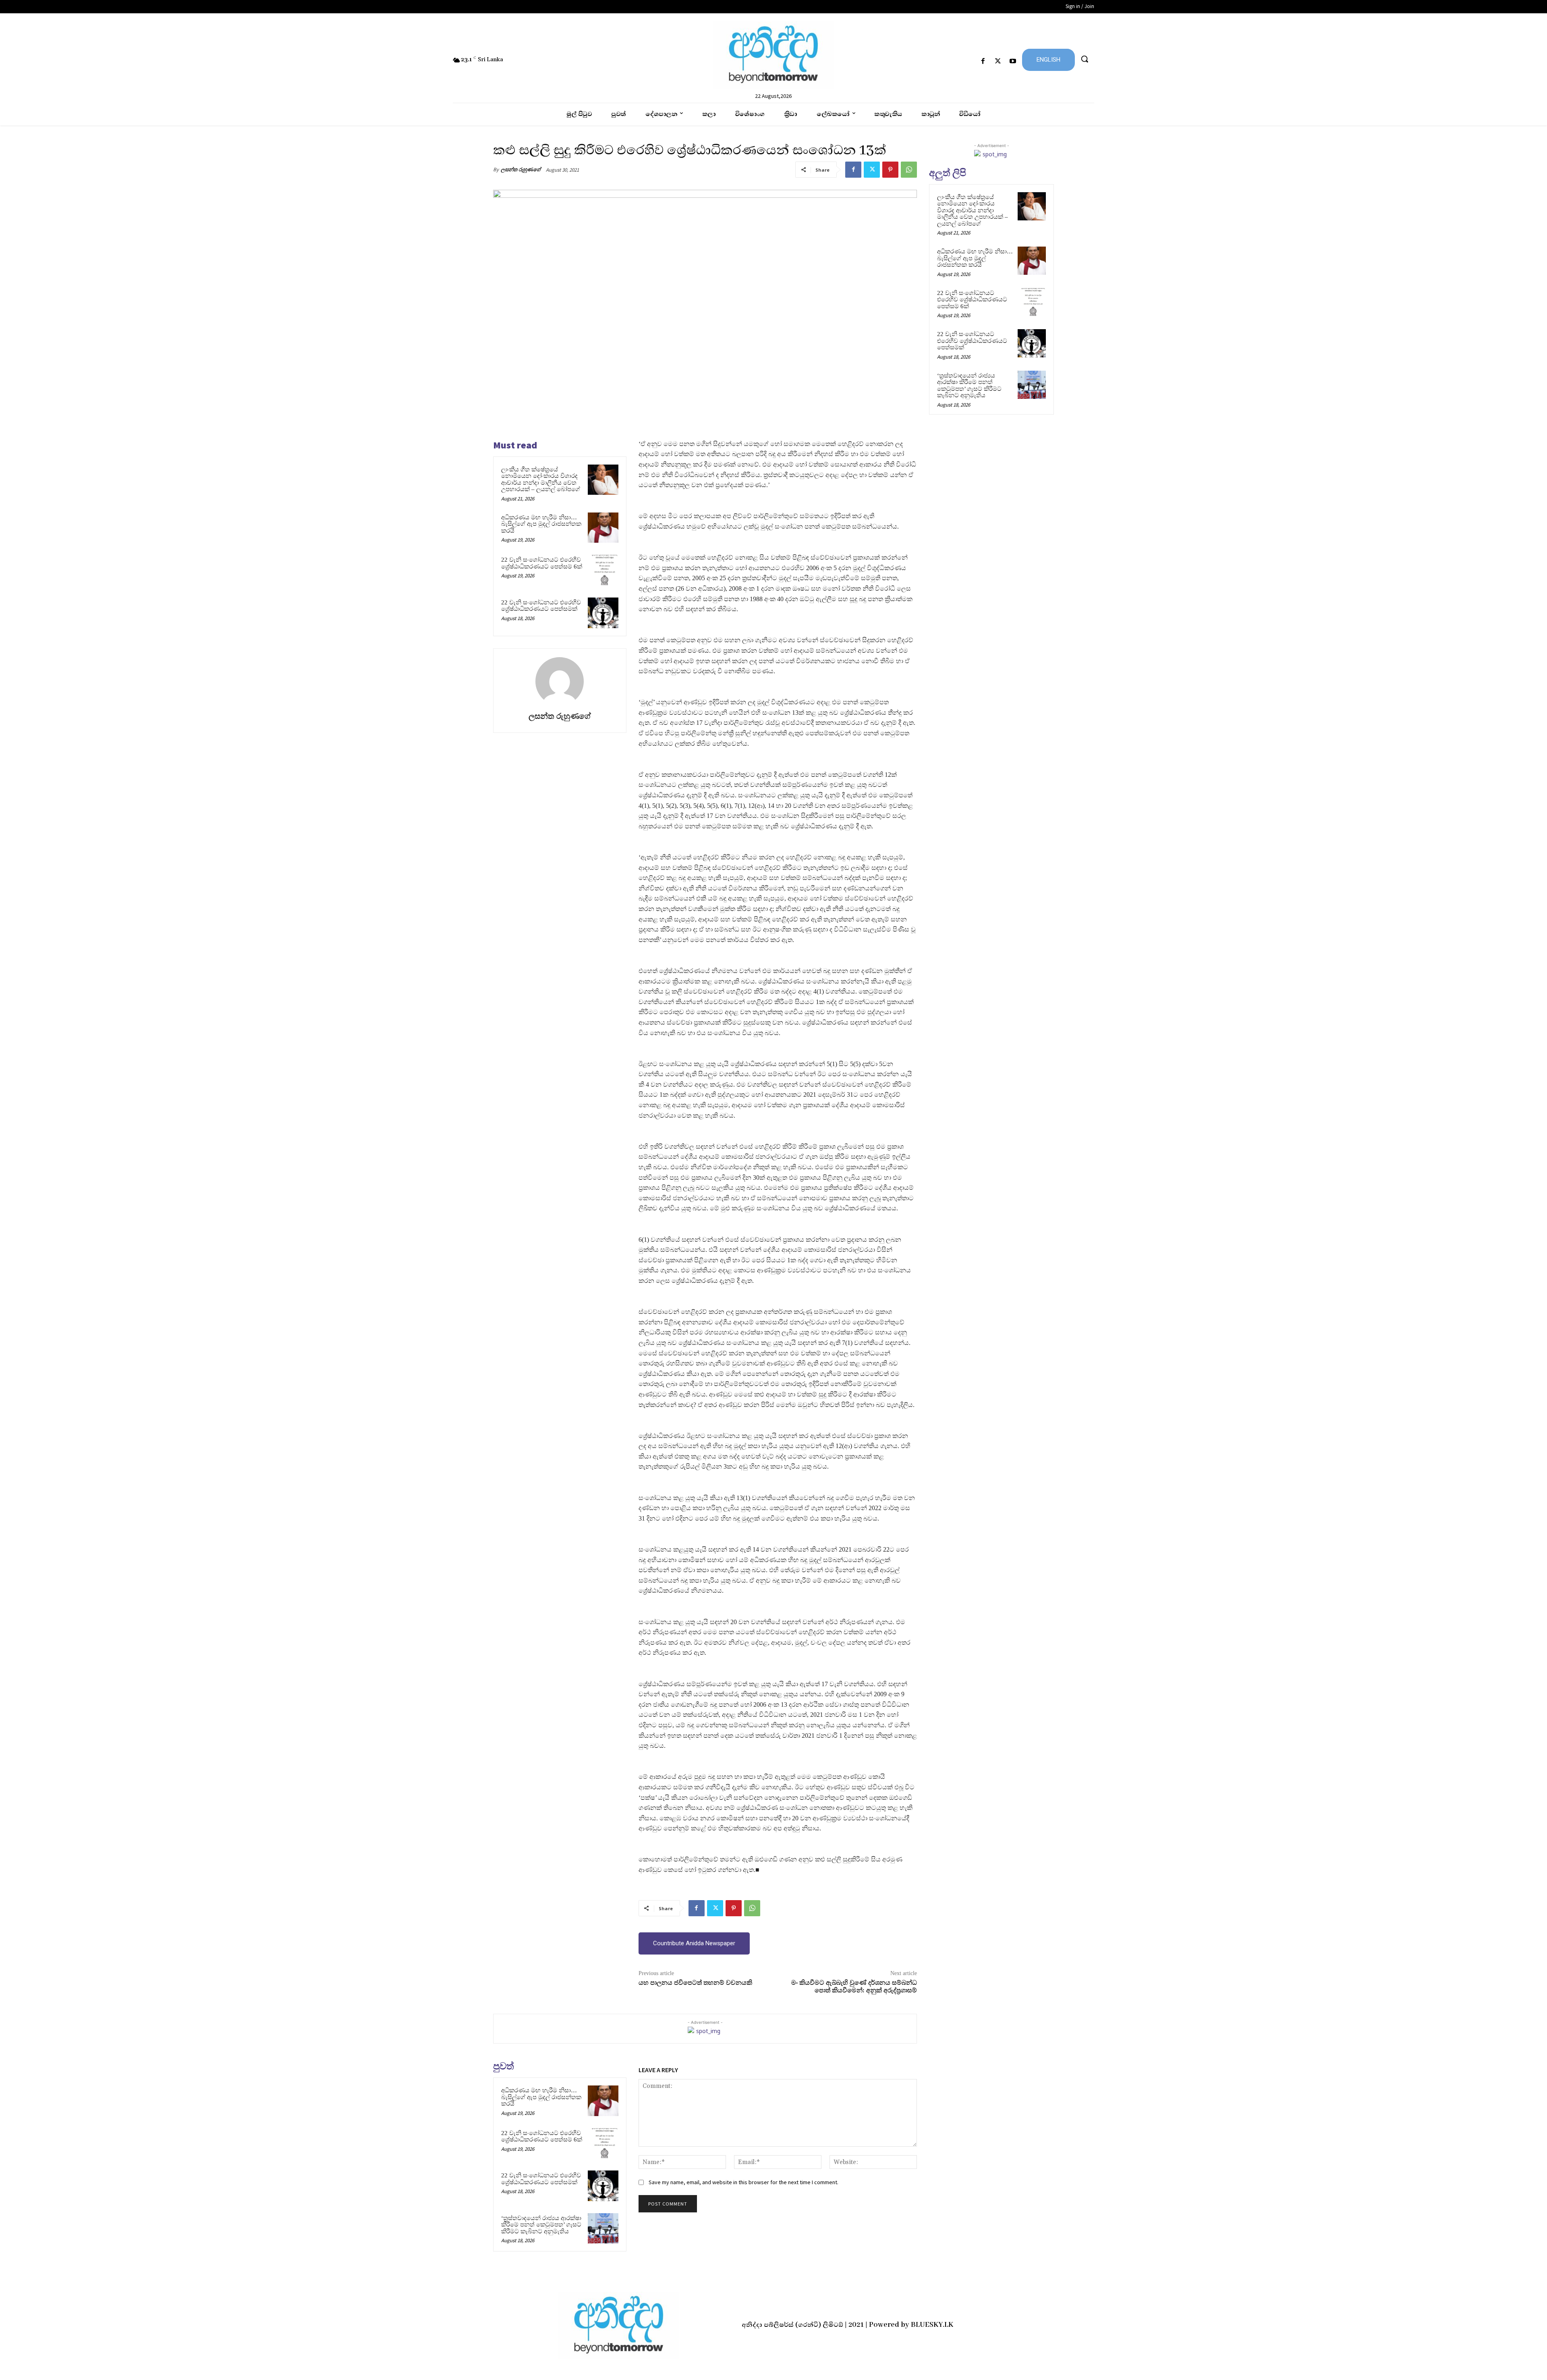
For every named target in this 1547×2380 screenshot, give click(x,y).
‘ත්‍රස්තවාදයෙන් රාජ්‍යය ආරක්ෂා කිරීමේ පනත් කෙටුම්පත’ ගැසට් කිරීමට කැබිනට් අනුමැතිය (541, 2225)
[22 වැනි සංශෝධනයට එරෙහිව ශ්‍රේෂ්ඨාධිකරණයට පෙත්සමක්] (603, 613)
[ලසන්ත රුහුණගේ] (560, 681)
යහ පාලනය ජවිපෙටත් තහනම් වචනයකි (695, 1983)
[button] (1085, 59)
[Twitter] (998, 61)
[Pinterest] (890, 170)
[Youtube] (1013, 61)
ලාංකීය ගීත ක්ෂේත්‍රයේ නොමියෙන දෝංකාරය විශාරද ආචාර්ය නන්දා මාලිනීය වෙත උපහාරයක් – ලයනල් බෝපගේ (541, 479)
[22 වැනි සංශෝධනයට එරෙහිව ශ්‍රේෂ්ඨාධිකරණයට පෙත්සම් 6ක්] (603, 570)
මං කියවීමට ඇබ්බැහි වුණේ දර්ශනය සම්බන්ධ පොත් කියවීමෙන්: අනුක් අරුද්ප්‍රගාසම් (854, 1987)
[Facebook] (983, 61)
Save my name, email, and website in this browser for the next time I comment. (743, 2182)
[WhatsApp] (909, 170)
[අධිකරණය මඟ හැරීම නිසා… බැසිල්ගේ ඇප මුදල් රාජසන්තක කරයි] (603, 528)
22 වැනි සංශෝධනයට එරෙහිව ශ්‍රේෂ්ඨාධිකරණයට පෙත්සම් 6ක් (542, 563)
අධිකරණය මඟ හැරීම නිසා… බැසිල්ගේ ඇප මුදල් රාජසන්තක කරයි (541, 524)
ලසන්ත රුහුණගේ (521, 169)
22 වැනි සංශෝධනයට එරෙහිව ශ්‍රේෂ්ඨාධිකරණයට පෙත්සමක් (541, 606)
